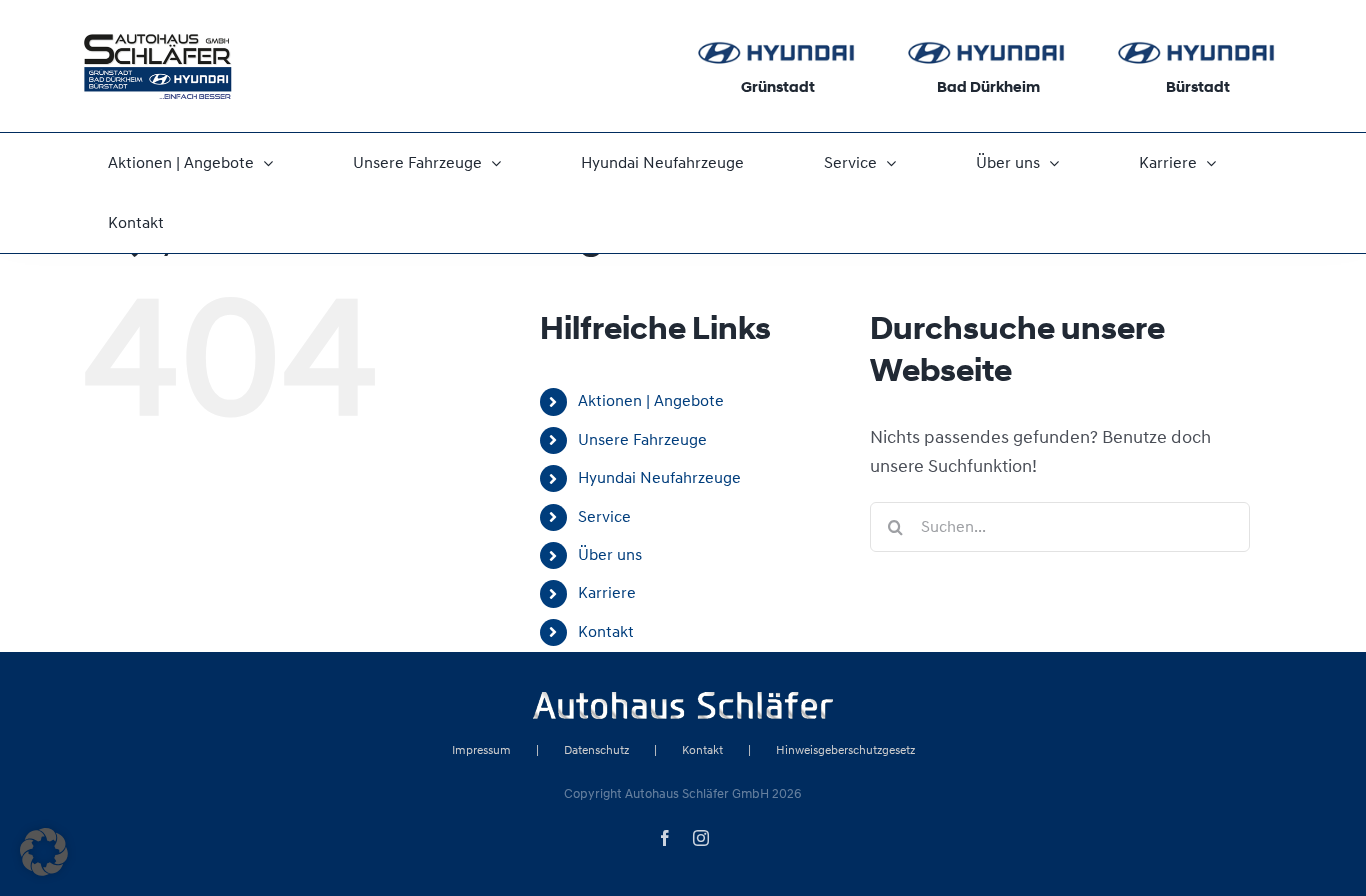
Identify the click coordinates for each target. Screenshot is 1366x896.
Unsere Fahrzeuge (642, 440)
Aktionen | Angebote (651, 401)
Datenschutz (596, 750)
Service (604, 517)
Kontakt (606, 632)
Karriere (607, 593)
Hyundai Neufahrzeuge (659, 478)
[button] (44, 852)
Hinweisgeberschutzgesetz (845, 750)
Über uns (610, 555)
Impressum (481, 750)
